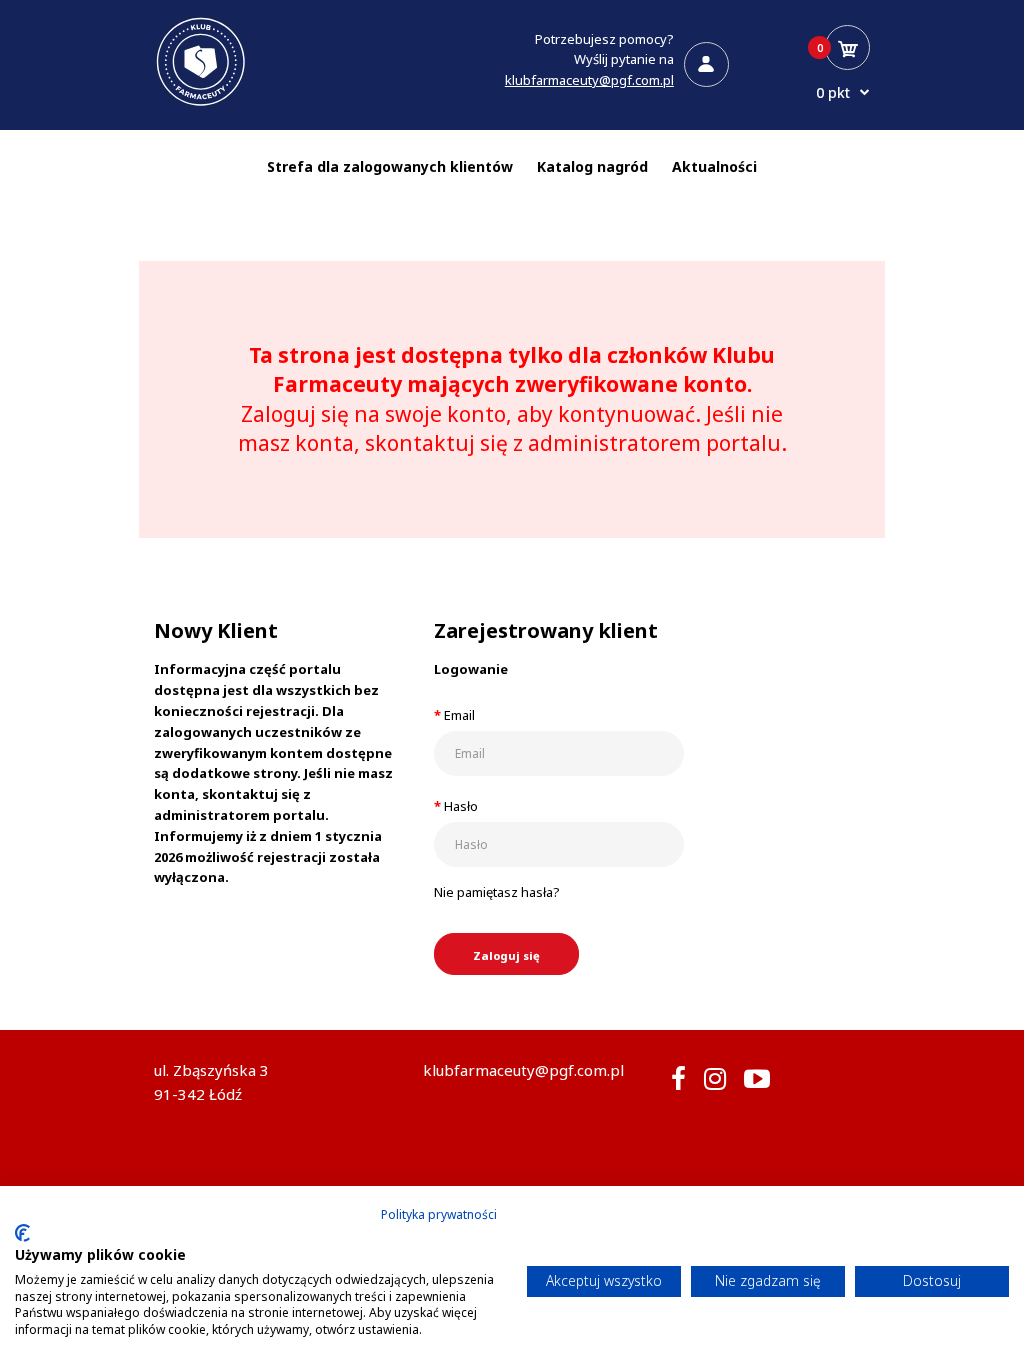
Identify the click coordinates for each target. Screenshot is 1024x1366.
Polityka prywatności (439, 1214)
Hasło (461, 806)
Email (459, 715)
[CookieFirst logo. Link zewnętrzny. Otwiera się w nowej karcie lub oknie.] (22, 1233)
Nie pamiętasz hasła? (497, 892)
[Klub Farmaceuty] (201, 104)
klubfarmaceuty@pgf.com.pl (589, 80)
